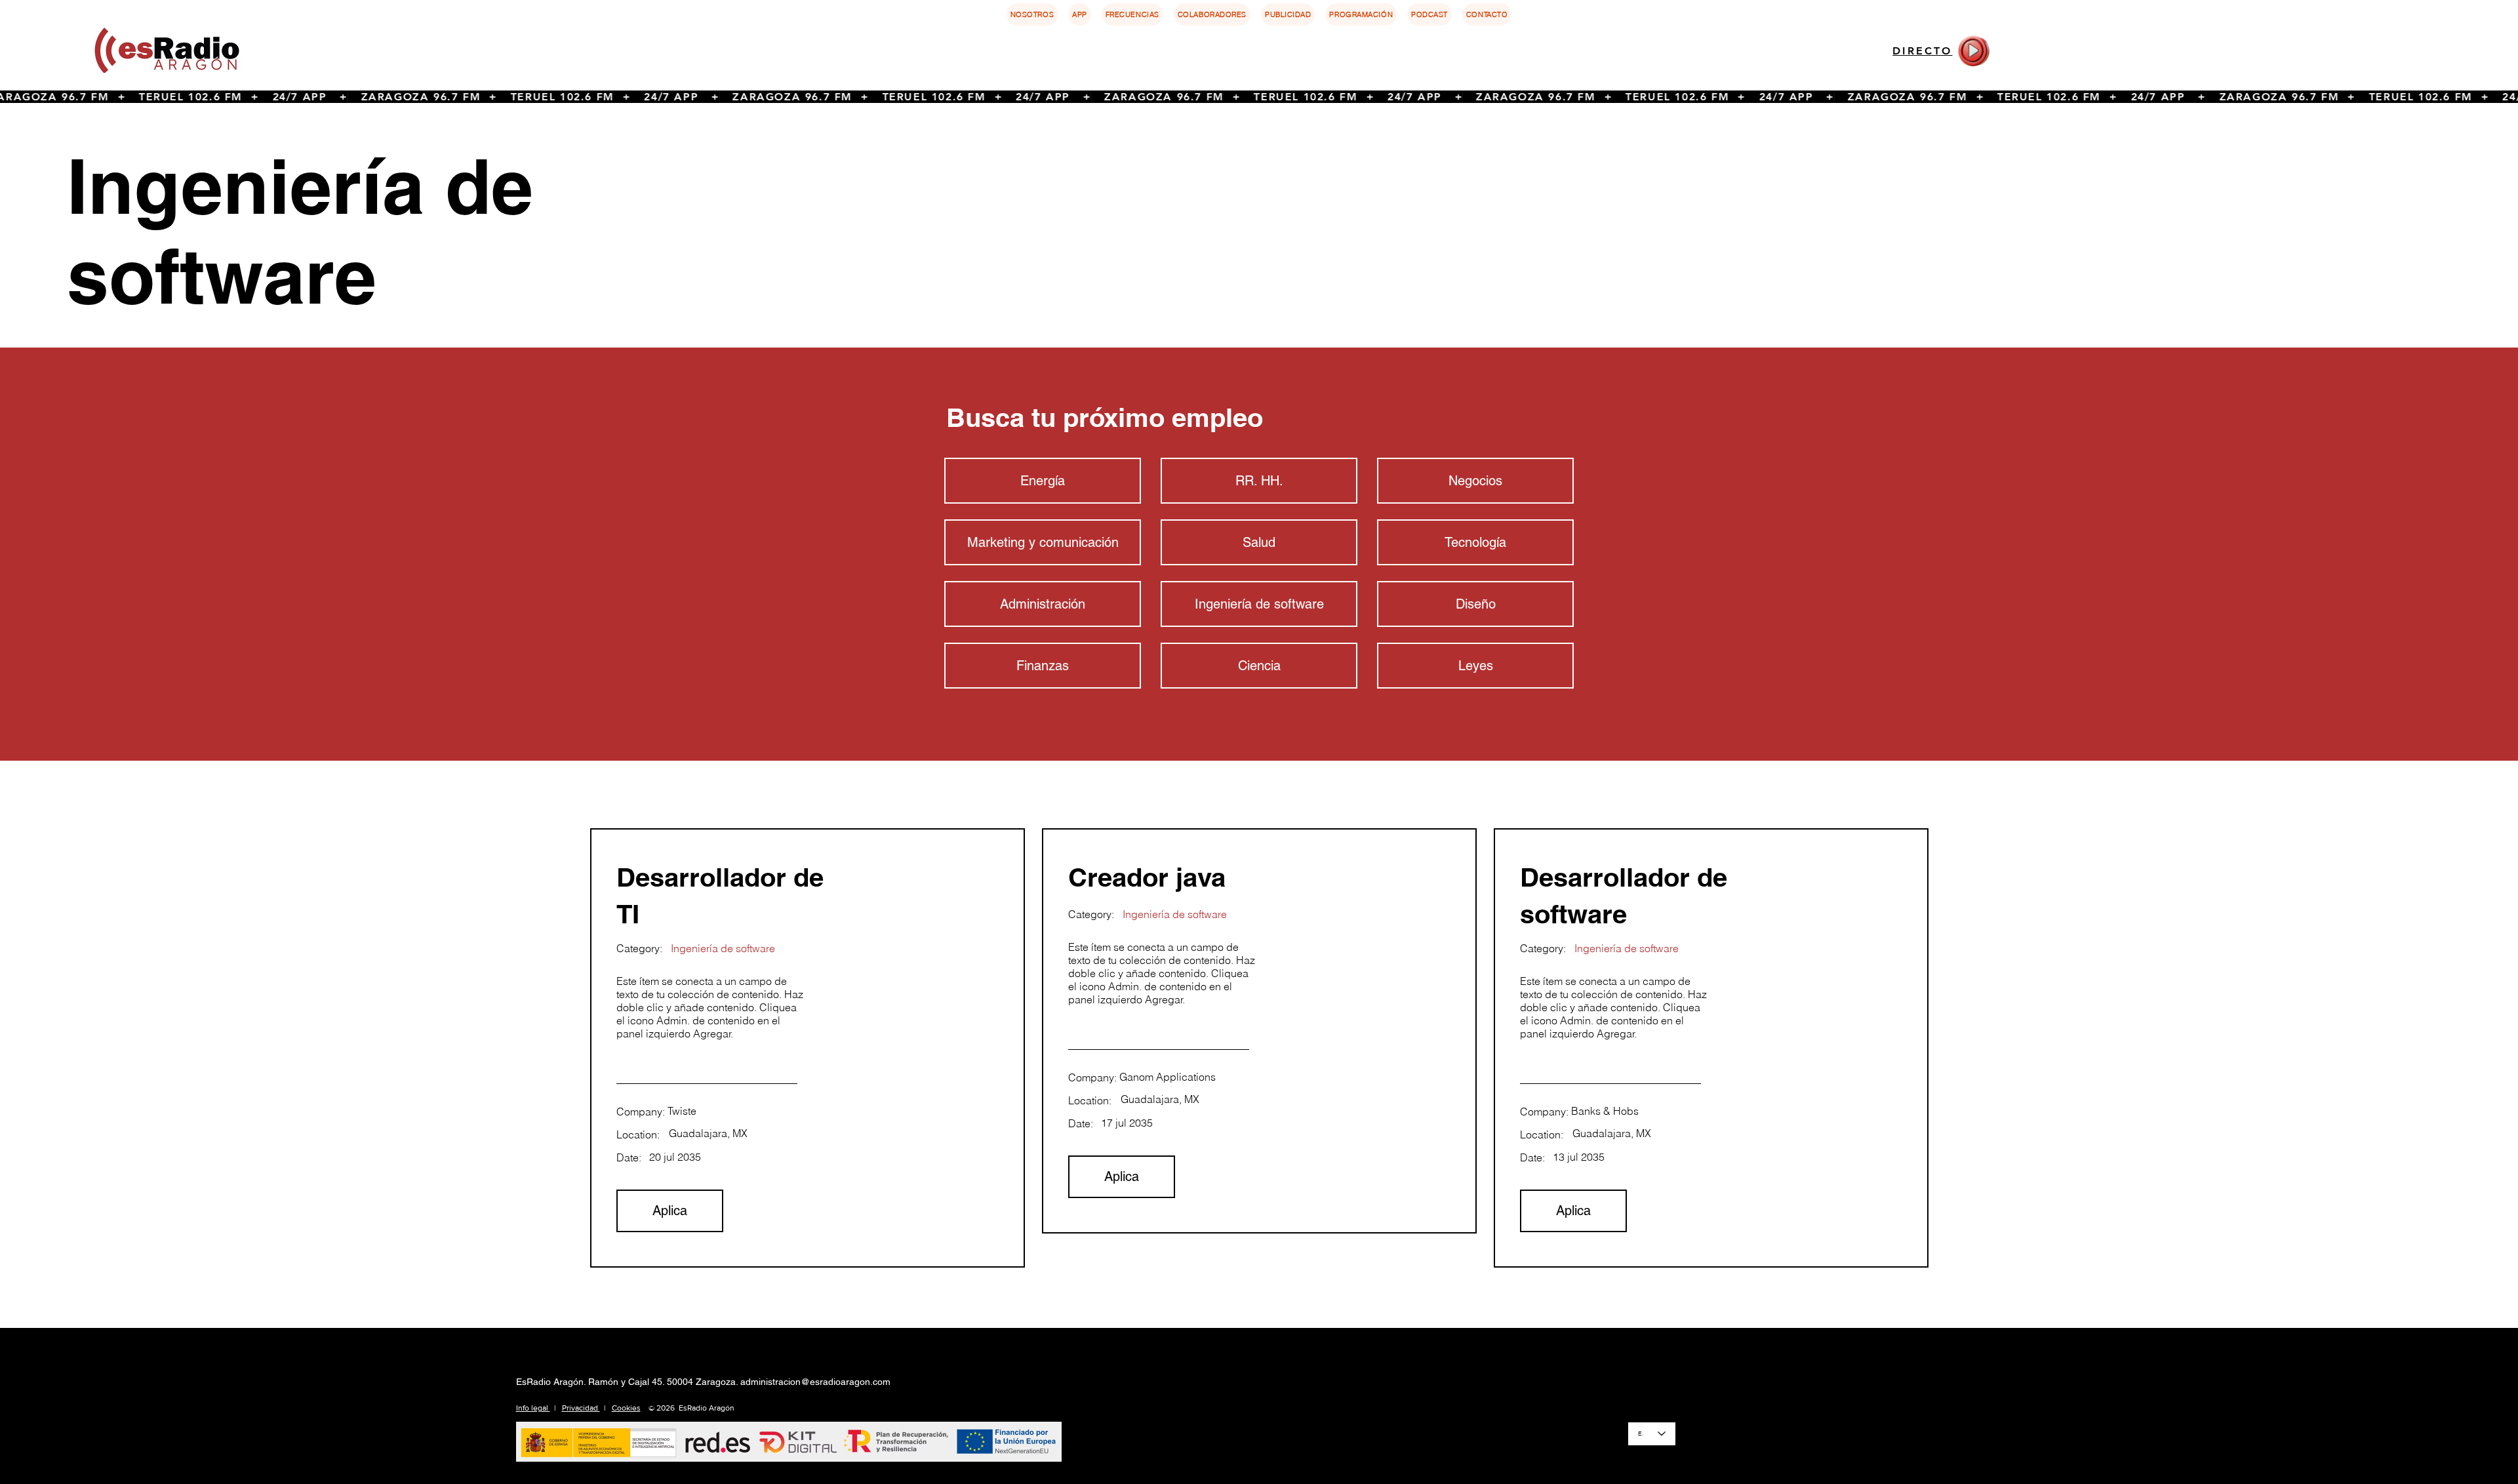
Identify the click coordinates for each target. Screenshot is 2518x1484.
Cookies (626, 1408)
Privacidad (581, 1408)
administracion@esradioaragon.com (815, 1382)
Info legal (533, 1408)
